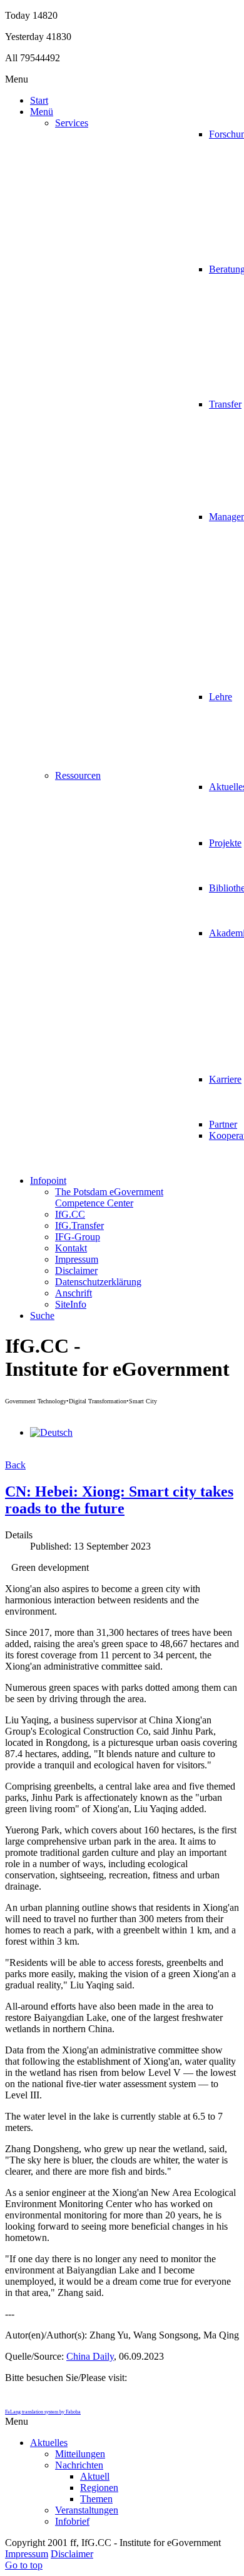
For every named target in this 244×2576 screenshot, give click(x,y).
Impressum (27, 2554)
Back (15, 1465)
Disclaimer (72, 2554)
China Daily (90, 2356)
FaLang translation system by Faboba (43, 2412)
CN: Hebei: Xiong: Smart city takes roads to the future (119, 1500)
